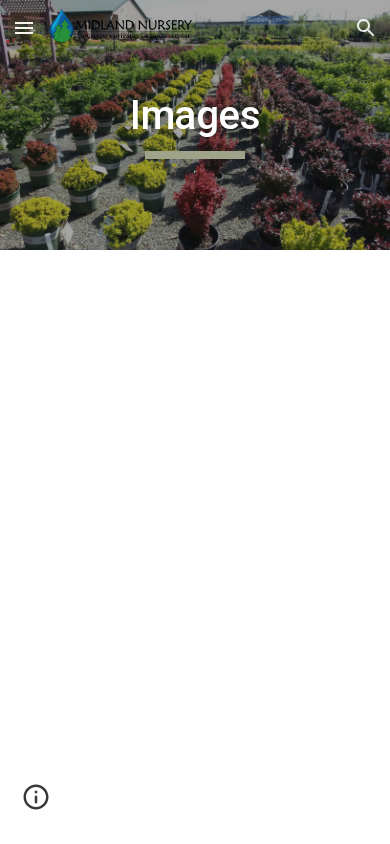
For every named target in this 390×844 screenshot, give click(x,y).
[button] (24, 27)
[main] (195, 125)
